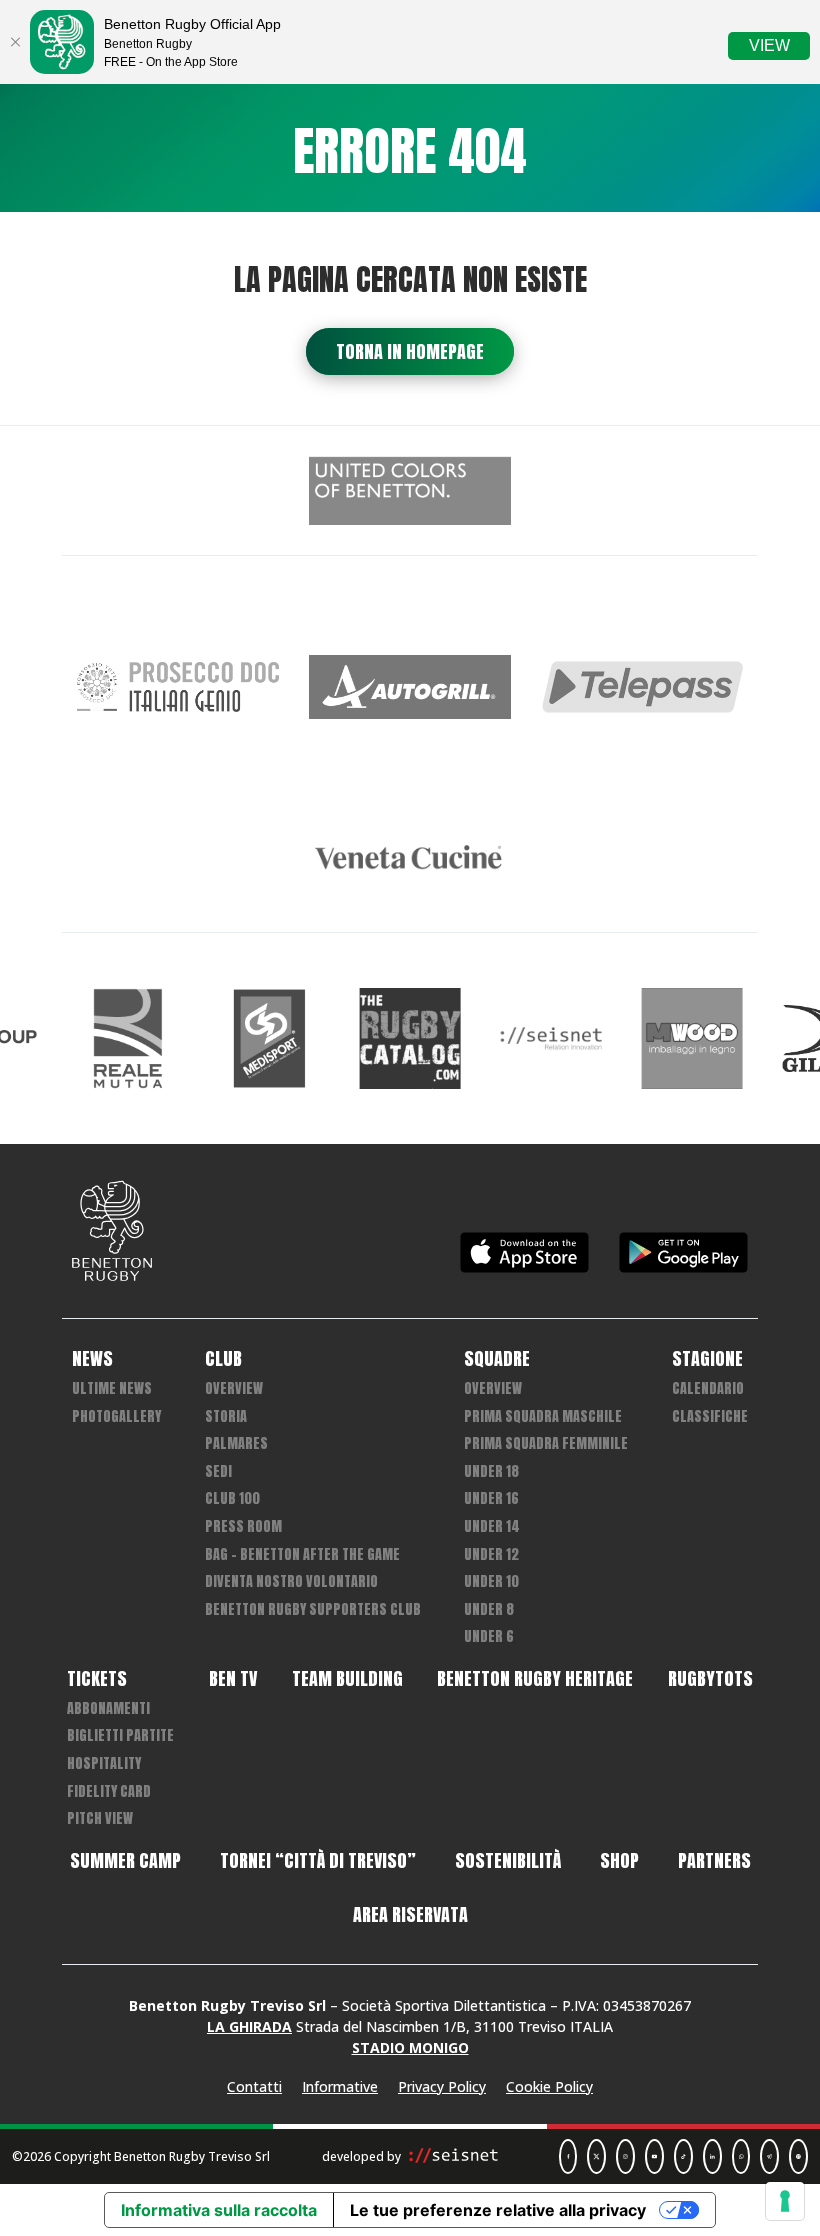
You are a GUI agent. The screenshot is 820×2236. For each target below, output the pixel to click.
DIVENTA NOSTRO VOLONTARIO (291, 1581)
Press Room (243, 1526)
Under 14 (492, 1526)
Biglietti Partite (120, 1735)
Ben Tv (233, 1679)
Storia (226, 1416)
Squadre (497, 1359)
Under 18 (491, 1471)
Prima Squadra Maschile (543, 1416)
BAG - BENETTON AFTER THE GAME (302, 1554)
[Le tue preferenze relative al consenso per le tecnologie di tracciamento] (785, 2201)
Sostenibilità (508, 1861)
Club (223, 1359)
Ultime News (112, 1388)
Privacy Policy (442, 2086)
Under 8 (489, 1609)
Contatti (254, 2086)
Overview (234, 1388)
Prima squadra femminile (546, 1443)
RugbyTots (710, 1679)
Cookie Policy (549, 2086)
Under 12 (491, 1554)
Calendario (708, 1388)
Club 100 (232, 1498)
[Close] (15, 42)
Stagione (707, 1359)
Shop (619, 1861)
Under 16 (491, 1498)
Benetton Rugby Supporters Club (313, 1609)
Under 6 (489, 1636)
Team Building (347, 1679)
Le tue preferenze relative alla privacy (498, 2210)
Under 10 (491, 1581)
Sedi (218, 1471)
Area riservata (410, 1915)
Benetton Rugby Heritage (535, 1679)
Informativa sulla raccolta (219, 2210)
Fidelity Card (109, 1791)
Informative (340, 2086)
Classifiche (710, 1416)
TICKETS (97, 1679)
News (92, 1359)
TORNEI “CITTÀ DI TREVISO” (318, 1861)
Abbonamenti (108, 1708)
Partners (714, 1861)
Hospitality (104, 1763)
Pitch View (100, 1818)
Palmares (236, 1443)
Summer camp (125, 1861)
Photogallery (116, 1416)
